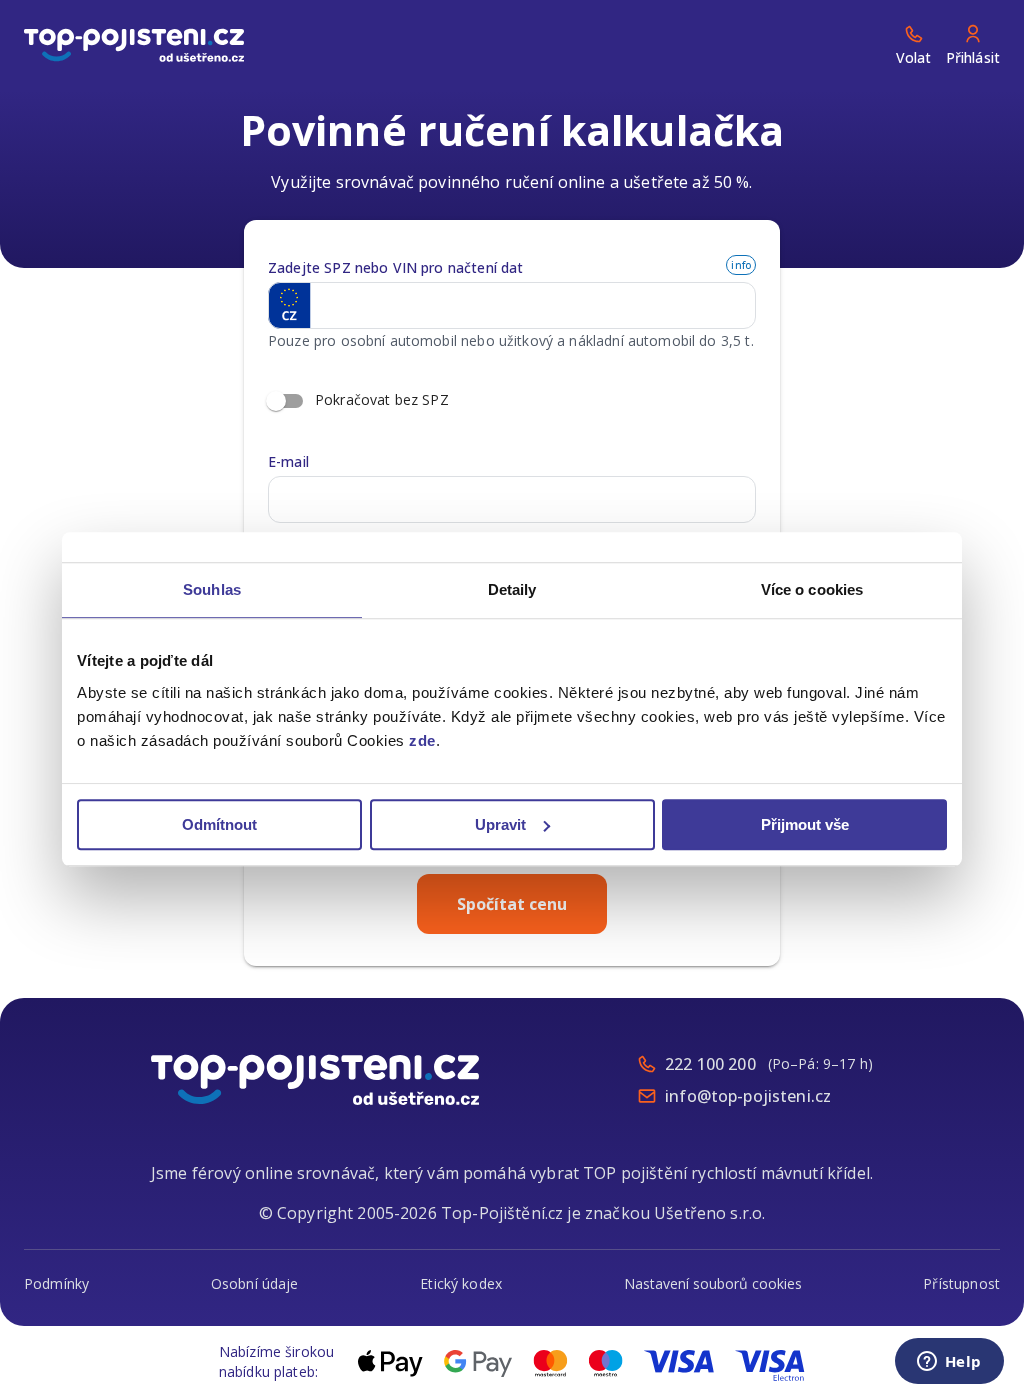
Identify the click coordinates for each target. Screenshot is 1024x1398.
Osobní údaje (255, 1283)
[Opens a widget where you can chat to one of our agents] (949, 1363)
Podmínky (56, 1283)
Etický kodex (461, 1283)
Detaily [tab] (512, 589)
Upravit (500, 824)
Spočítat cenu (512, 904)
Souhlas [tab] (212, 589)
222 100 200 (710, 1064)
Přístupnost (961, 1283)
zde (422, 740)
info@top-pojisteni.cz (748, 1096)
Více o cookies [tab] (812, 589)
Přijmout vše (805, 824)
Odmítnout (219, 824)
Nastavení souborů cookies (713, 1283)
